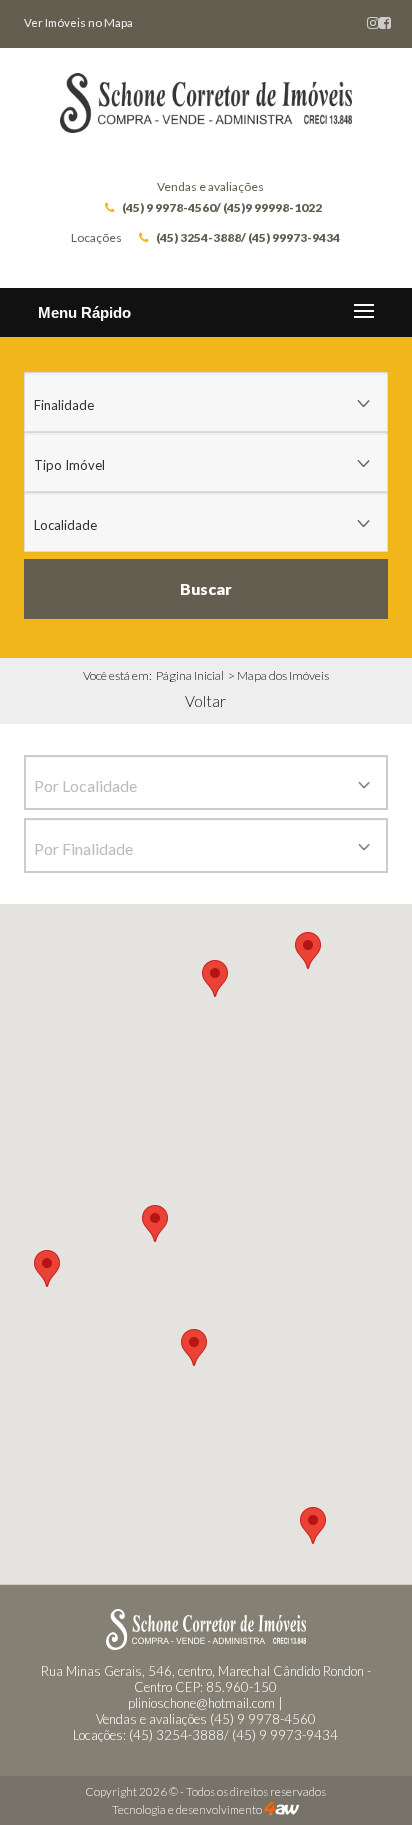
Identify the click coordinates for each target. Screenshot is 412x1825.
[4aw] (281, 1809)
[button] (313, 1525)
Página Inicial (190, 675)
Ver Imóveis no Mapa (78, 22)
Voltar (205, 701)
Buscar (206, 588)
